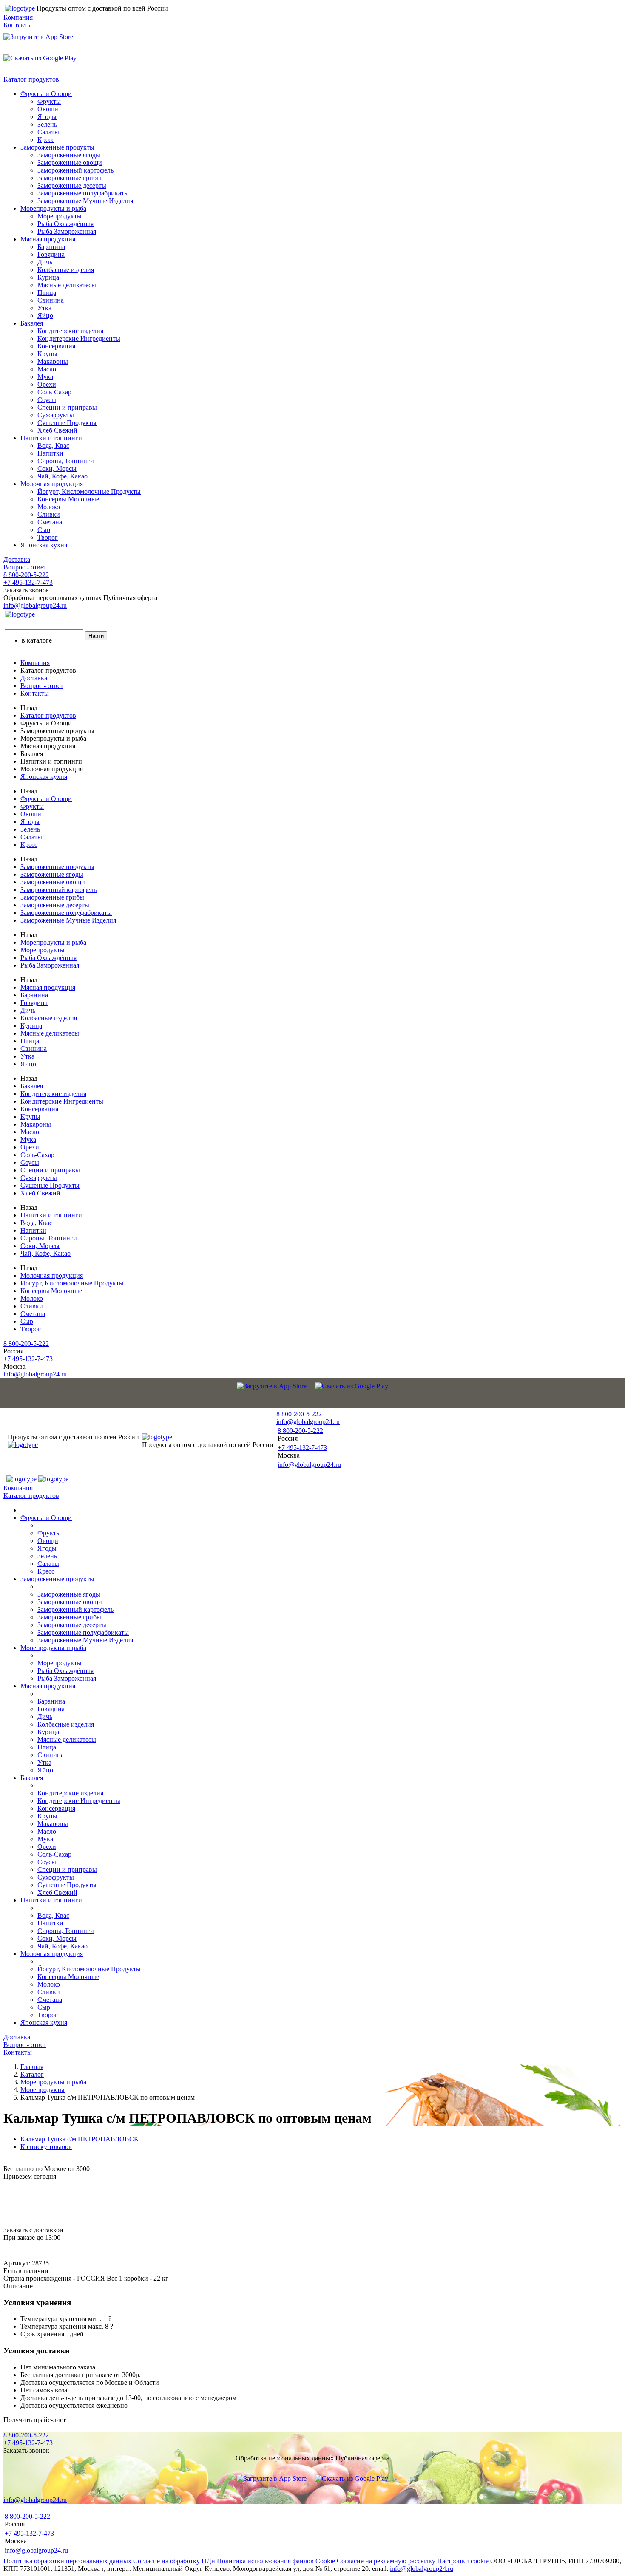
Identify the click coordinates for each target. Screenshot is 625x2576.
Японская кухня (44, 545)
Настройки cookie (463, 2561)
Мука (45, 377)
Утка (44, 308)
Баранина (51, 247)
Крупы (47, 354)
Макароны (53, 361)
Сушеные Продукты (67, 423)
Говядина (51, 254)
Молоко (49, 507)
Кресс (46, 140)
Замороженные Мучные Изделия (85, 201)
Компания (18, 17)
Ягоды (47, 117)
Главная (32, 2067)
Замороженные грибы (69, 178)
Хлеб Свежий (57, 430)
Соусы (47, 400)
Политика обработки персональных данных (67, 2561)
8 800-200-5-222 (26, 575)
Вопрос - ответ (25, 567)
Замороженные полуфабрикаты (83, 193)
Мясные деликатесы (67, 285)
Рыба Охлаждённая (65, 224)
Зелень (47, 124)
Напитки (50, 453)
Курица (48, 277)
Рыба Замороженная (67, 231)
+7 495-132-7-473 (28, 582)
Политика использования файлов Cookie (276, 2561)
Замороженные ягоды (69, 155)
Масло (47, 369)
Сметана (50, 522)
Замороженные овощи (70, 163)
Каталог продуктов (31, 79)
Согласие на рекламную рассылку (386, 2561)
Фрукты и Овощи (46, 94)
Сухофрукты (56, 415)
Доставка (17, 559)
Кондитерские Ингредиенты (79, 338)
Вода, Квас (53, 446)
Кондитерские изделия (70, 331)
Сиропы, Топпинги (66, 461)
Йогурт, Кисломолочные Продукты (89, 491)
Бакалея (32, 323)
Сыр (44, 530)
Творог (48, 537)
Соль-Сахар (54, 392)
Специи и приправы (67, 407)
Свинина (51, 300)
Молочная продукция (52, 484)
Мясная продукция (48, 239)
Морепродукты (60, 216)
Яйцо (45, 316)
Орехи (47, 384)
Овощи (48, 109)
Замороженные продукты (57, 147)
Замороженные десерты (72, 185)
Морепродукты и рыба (53, 208)
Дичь (45, 262)
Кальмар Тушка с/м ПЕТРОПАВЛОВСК (80, 2139)
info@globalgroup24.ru (422, 2569)
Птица (47, 293)
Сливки (49, 514)
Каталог (32, 2074)
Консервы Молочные (68, 499)
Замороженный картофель (75, 170)
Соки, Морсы (57, 468)
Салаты (48, 132)
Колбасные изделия (66, 270)
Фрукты (49, 101)
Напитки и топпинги (51, 438)
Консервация (56, 346)
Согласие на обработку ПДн (174, 2561)
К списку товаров (46, 2147)
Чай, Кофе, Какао (62, 476)
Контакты (18, 25)
